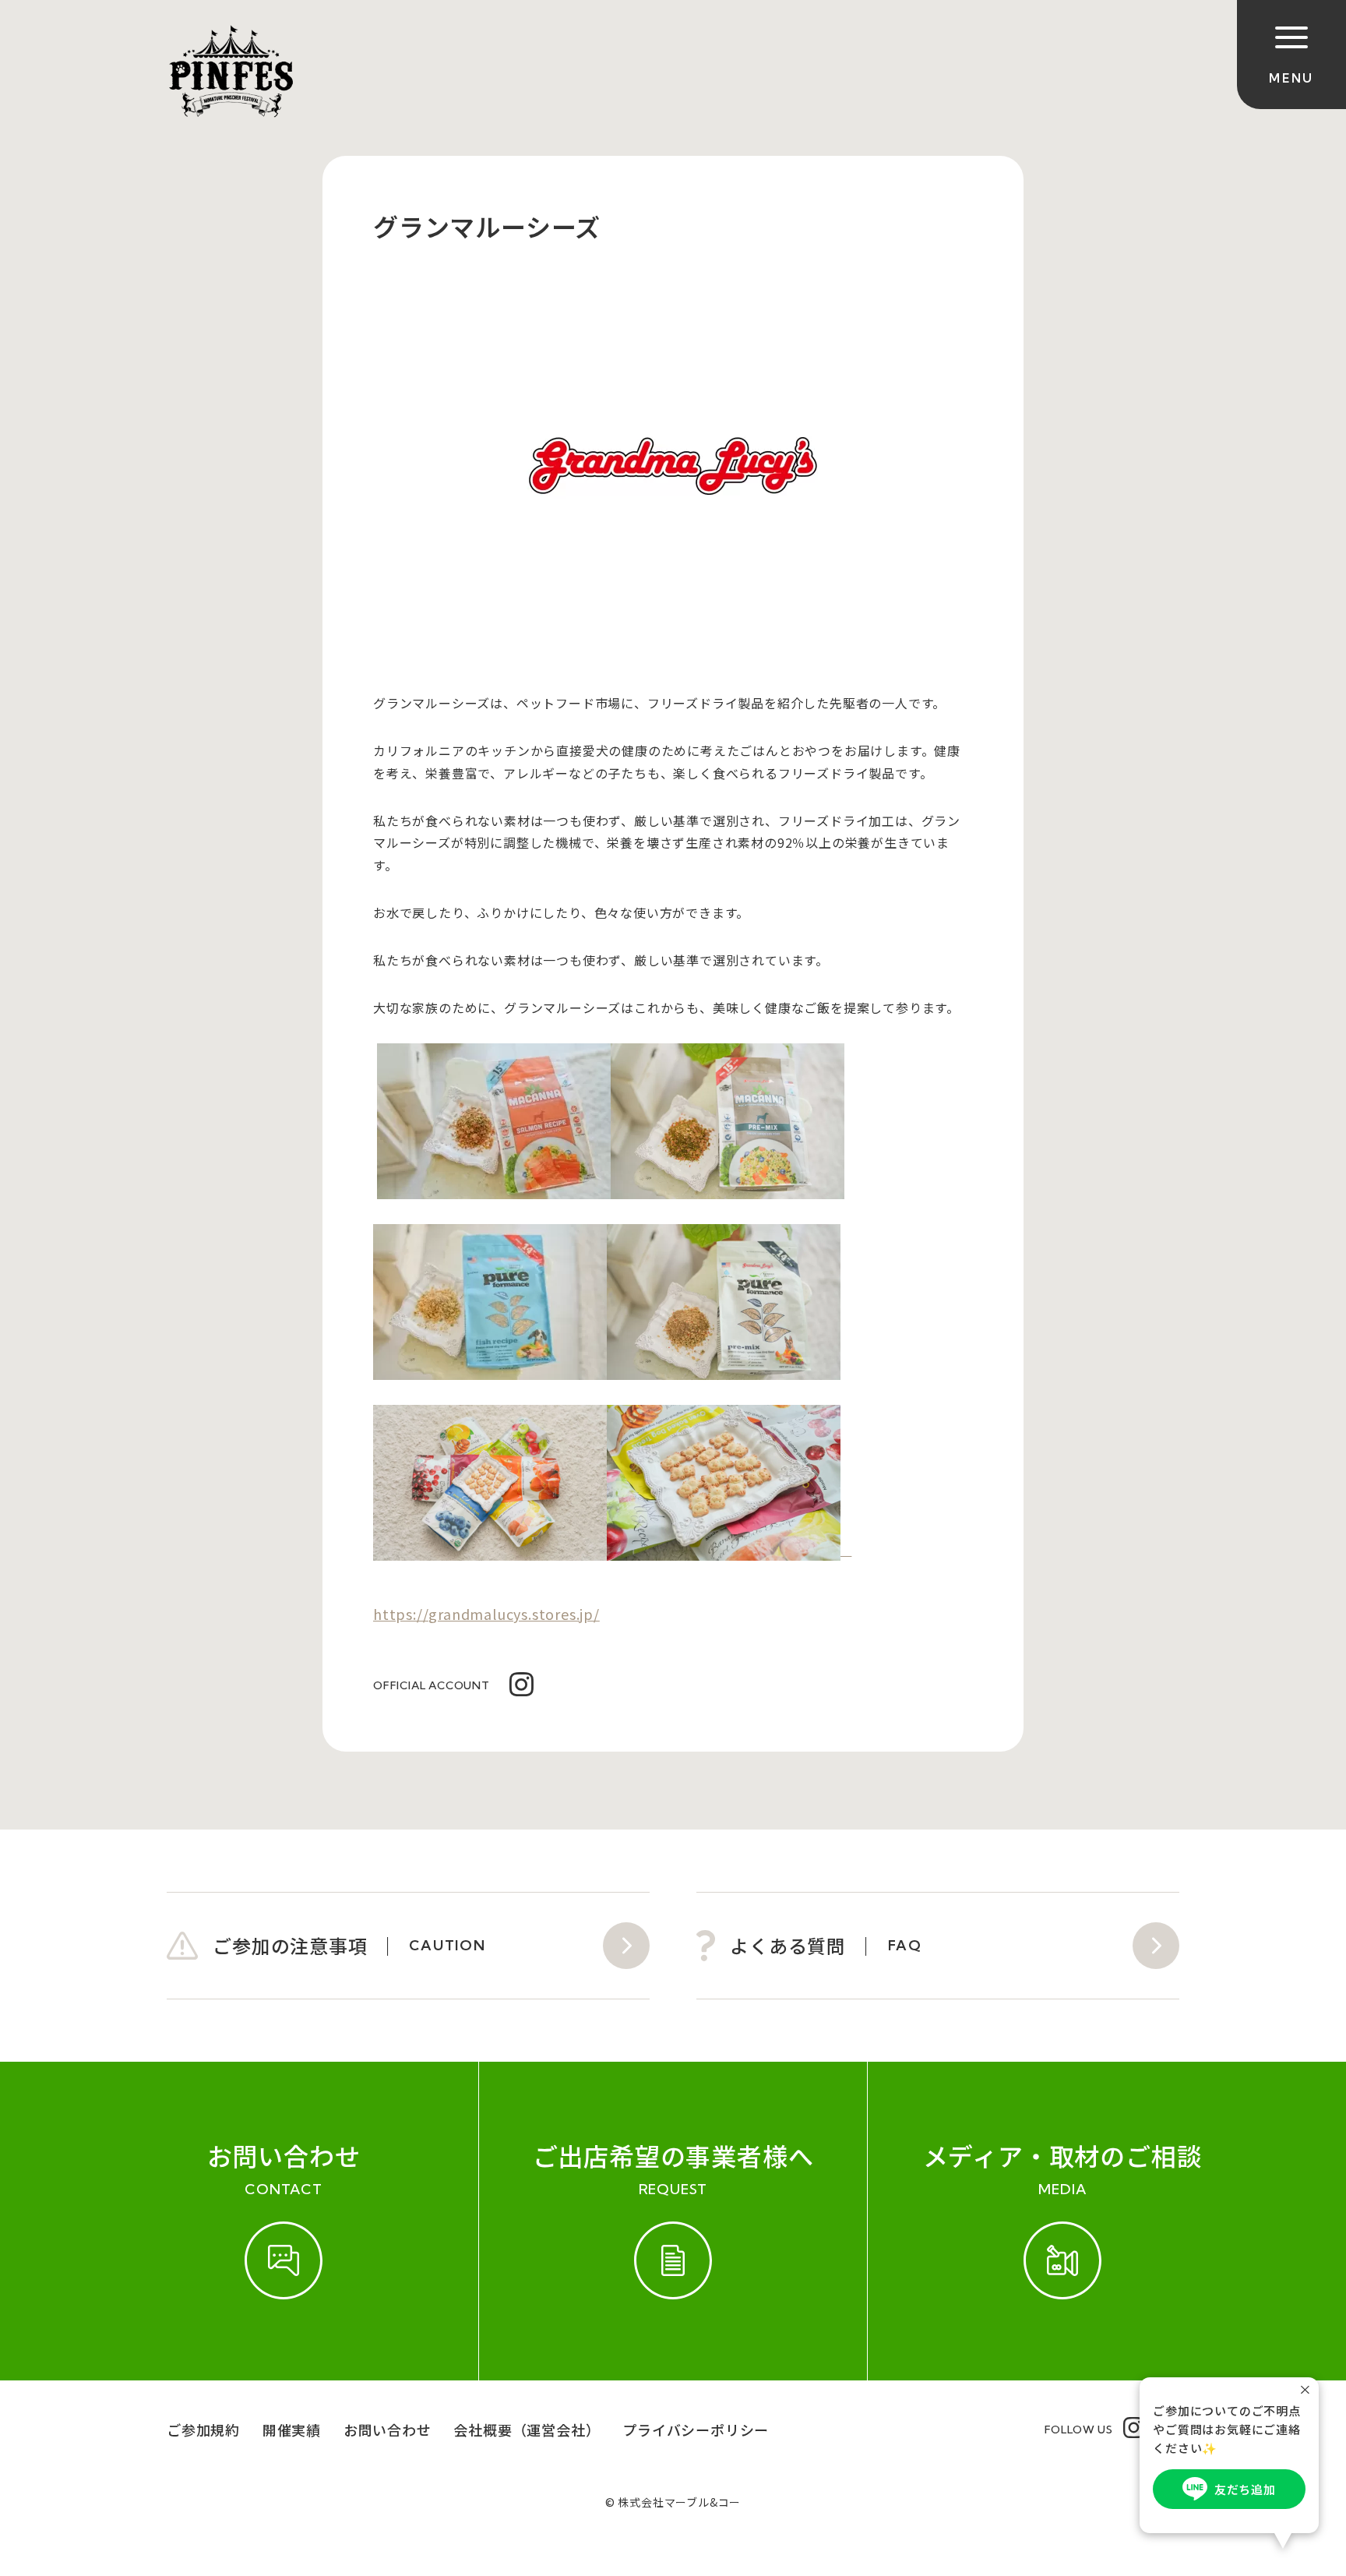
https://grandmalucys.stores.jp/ (486, 1614)
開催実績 (292, 2430)
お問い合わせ (388, 2430)
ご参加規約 (203, 2430)
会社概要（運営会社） (527, 2430)
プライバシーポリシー (696, 2430)
